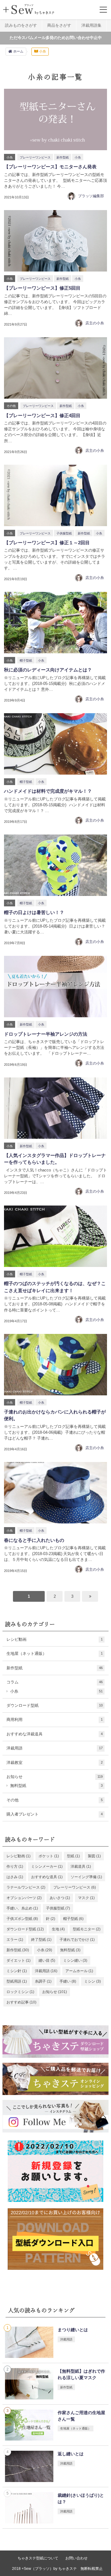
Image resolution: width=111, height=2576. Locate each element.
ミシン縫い (75, 1960)
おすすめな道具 (47, 1877)
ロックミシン (20, 1992)
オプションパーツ (24, 1898)
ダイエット (18, 1960)
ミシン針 (17, 1971)
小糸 (10, 157)
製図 (94, 1856)
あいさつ (60, 1898)
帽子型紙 (26, 661)
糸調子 (43, 1981)
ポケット (49, 1856)
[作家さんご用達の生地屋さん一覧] (29, 2425)
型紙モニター (87, 1929)
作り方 (15, 1867)
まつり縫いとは (73, 2330)
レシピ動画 (55, 1639)
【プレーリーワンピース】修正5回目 (42, 288)
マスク (86, 1898)
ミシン (92, 1981)
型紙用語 (17, 1981)
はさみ (15, 1877)
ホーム (18, 51)
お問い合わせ (76, 2558)
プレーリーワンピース (35, 157)
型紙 (73, 1856)
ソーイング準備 (86, 1877)
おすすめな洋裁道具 (55, 1734)
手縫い (68, 1981)
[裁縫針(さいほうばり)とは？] (29, 2508)
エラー (15, 1940)
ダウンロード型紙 (55, 1705)
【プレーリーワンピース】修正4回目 (42, 415)
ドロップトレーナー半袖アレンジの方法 (46, 1034)
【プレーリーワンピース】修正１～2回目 (47, 543)
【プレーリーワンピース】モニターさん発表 (50, 167)
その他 (11, 406)
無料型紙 (56, 1786)
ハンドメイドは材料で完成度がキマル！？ (48, 791)
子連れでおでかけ (77, 1940)
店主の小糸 (95, 323)
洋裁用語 (55, 1748)
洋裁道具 (81, 1867)
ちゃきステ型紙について (38, 2558)
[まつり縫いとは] (29, 2342)
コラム (55, 1682)
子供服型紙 (64, 533)
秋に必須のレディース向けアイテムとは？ (48, 670)
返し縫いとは (71, 2454)
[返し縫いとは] (29, 2466)
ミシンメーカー (47, 1867)
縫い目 (47, 1960)
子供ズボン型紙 (22, 1919)
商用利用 (55, 1720)
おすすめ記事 (21, 2002)
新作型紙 (63, 157)
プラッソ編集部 (91, 196)
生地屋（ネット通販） (55, 1653)
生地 (58, 1929)
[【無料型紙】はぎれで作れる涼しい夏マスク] (29, 2384)
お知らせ (55, 1777)
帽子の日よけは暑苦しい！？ (34, 912)
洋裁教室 (55, 1763)
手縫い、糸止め (22, 1908)
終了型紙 (41, 1940)
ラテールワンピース (26, 1887)
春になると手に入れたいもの (34, 1540)
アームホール (79, 1971)
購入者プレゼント (55, 1814)
